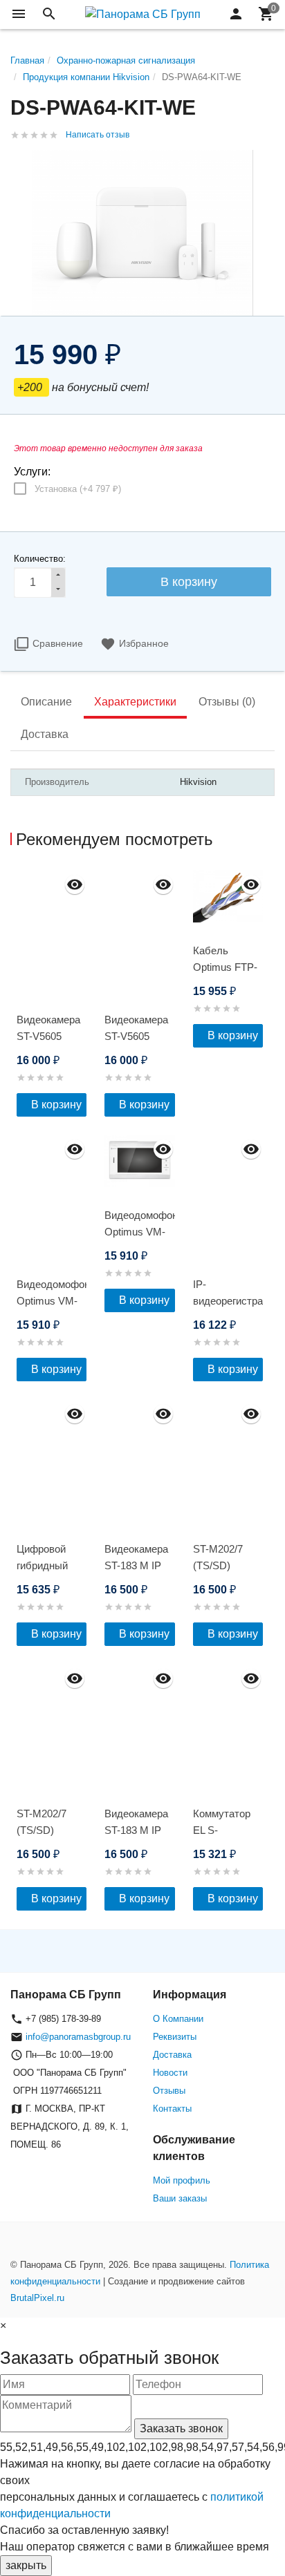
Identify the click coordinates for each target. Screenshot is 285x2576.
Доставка (172, 2055)
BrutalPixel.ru (37, 2298)
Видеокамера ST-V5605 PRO (48, 1036)
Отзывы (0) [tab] (227, 702)
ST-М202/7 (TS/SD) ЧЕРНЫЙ (42, 1830)
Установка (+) (78, 489)
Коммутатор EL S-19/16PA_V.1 (222, 1830)
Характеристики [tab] (135, 702)
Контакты (172, 2109)
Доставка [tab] (45, 734)
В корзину (56, 1105)
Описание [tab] (46, 702)
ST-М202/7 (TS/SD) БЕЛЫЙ (218, 1565)
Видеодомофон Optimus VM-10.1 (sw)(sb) (139, 1232)
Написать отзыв (98, 135)
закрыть (26, 2565)
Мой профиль (182, 2180)
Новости (170, 2073)
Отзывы (169, 2091)
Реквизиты (175, 2037)
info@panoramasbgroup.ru (78, 2037)
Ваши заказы (180, 2198)
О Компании (178, 2019)
